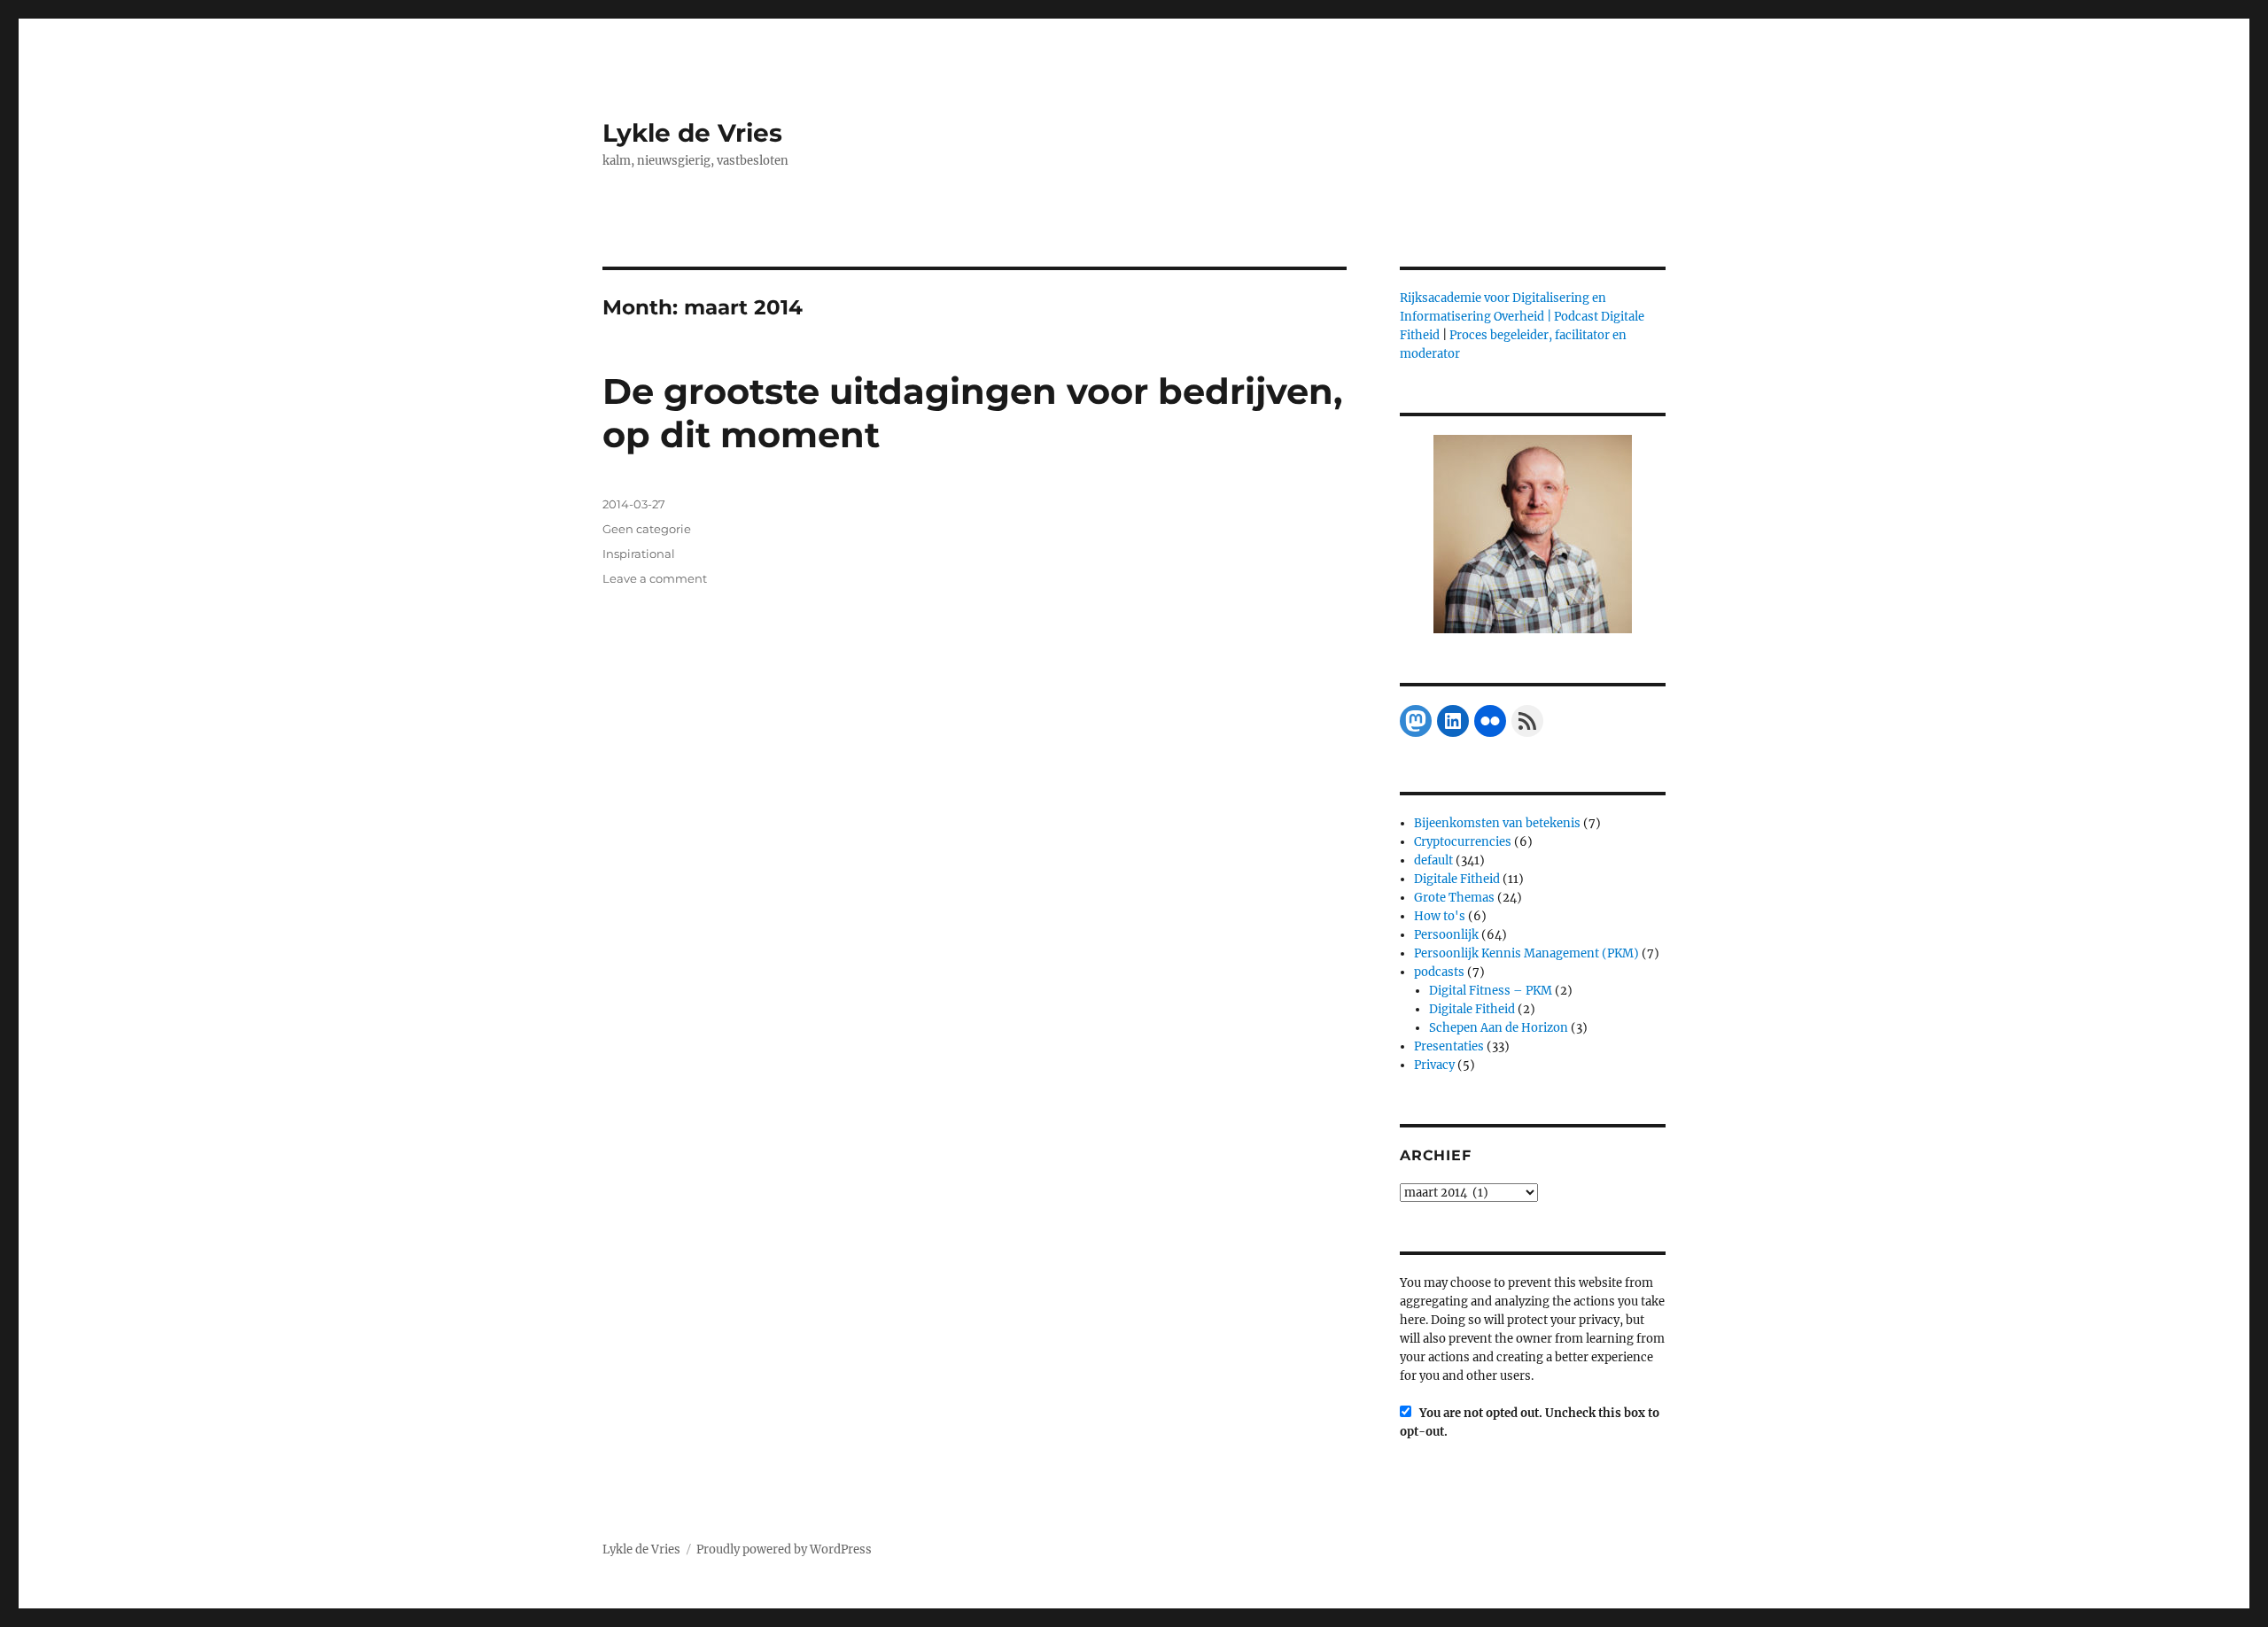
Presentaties (1449, 1046)
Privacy (1434, 1065)
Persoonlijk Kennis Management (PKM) (1526, 953)
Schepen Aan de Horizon (1499, 1028)
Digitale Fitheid (1457, 879)
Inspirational (639, 554)
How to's (1440, 916)
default (1433, 860)
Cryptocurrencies (1463, 842)
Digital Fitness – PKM (1491, 991)
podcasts (1439, 972)
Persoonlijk (1446, 935)
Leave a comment (655, 578)
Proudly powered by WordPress (784, 1550)
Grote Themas (1454, 898)
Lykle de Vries (692, 133)
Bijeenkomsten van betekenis (1497, 823)
